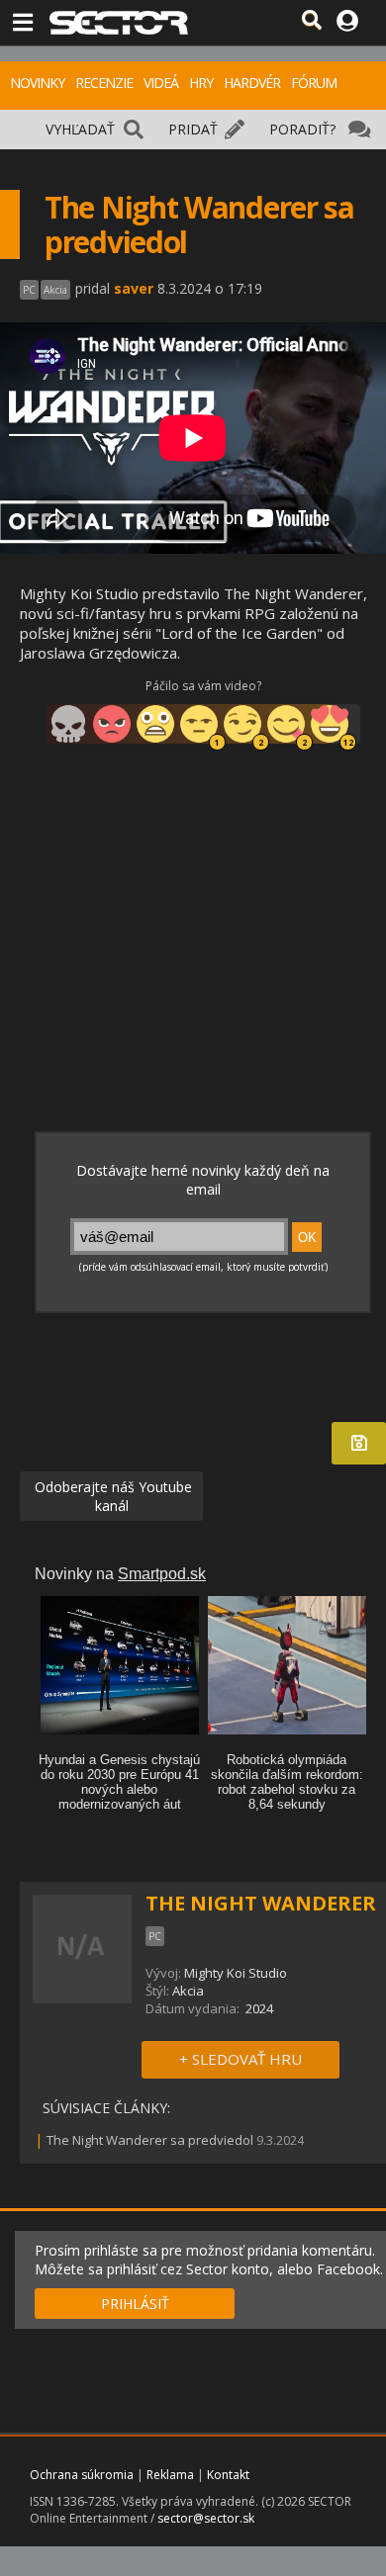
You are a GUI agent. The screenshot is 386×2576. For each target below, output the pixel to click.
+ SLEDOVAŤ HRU (241, 2059)
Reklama (170, 2475)
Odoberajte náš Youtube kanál (111, 1496)
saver (134, 288)
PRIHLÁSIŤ (135, 2304)
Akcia (188, 1991)
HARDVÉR (252, 83)
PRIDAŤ (193, 129)
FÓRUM (314, 83)
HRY (201, 83)
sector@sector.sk (206, 2518)
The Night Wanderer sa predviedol (150, 2140)
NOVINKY (37, 83)
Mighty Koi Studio (236, 1973)
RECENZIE (104, 83)
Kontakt (228, 2475)
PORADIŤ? (302, 129)
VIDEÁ (161, 83)
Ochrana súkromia (82, 2475)
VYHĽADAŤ (80, 129)
